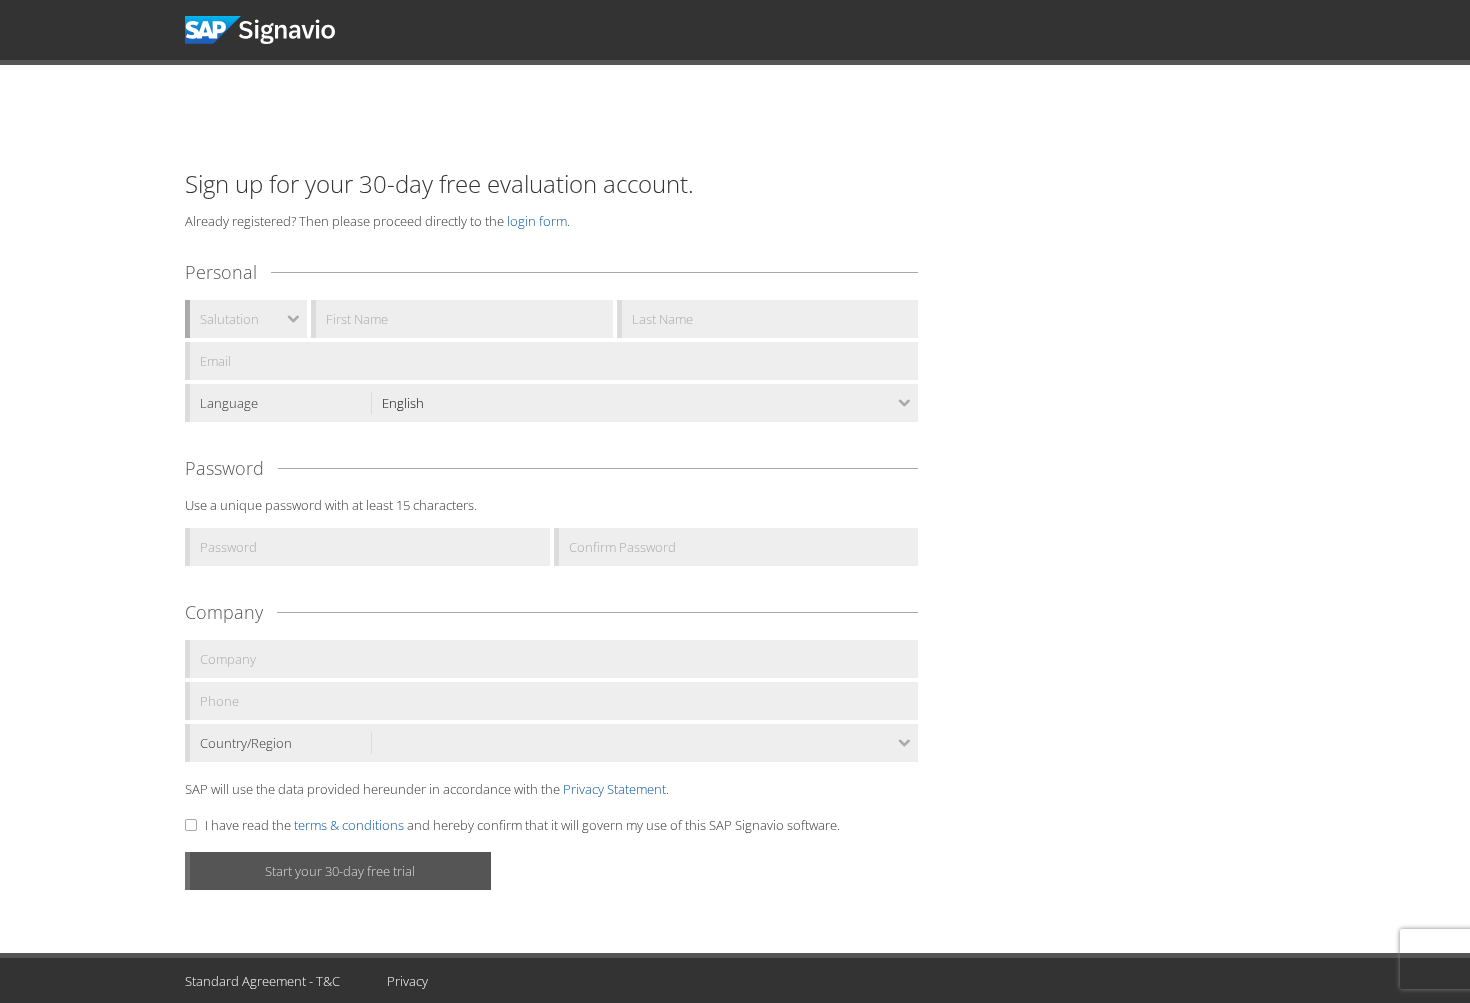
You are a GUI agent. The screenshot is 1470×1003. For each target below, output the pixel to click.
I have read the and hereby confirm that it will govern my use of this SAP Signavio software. (522, 825)
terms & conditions (349, 825)
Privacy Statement (614, 789)
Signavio (278, 30)
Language (229, 403)
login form (537, 221)
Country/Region (246, 743)
